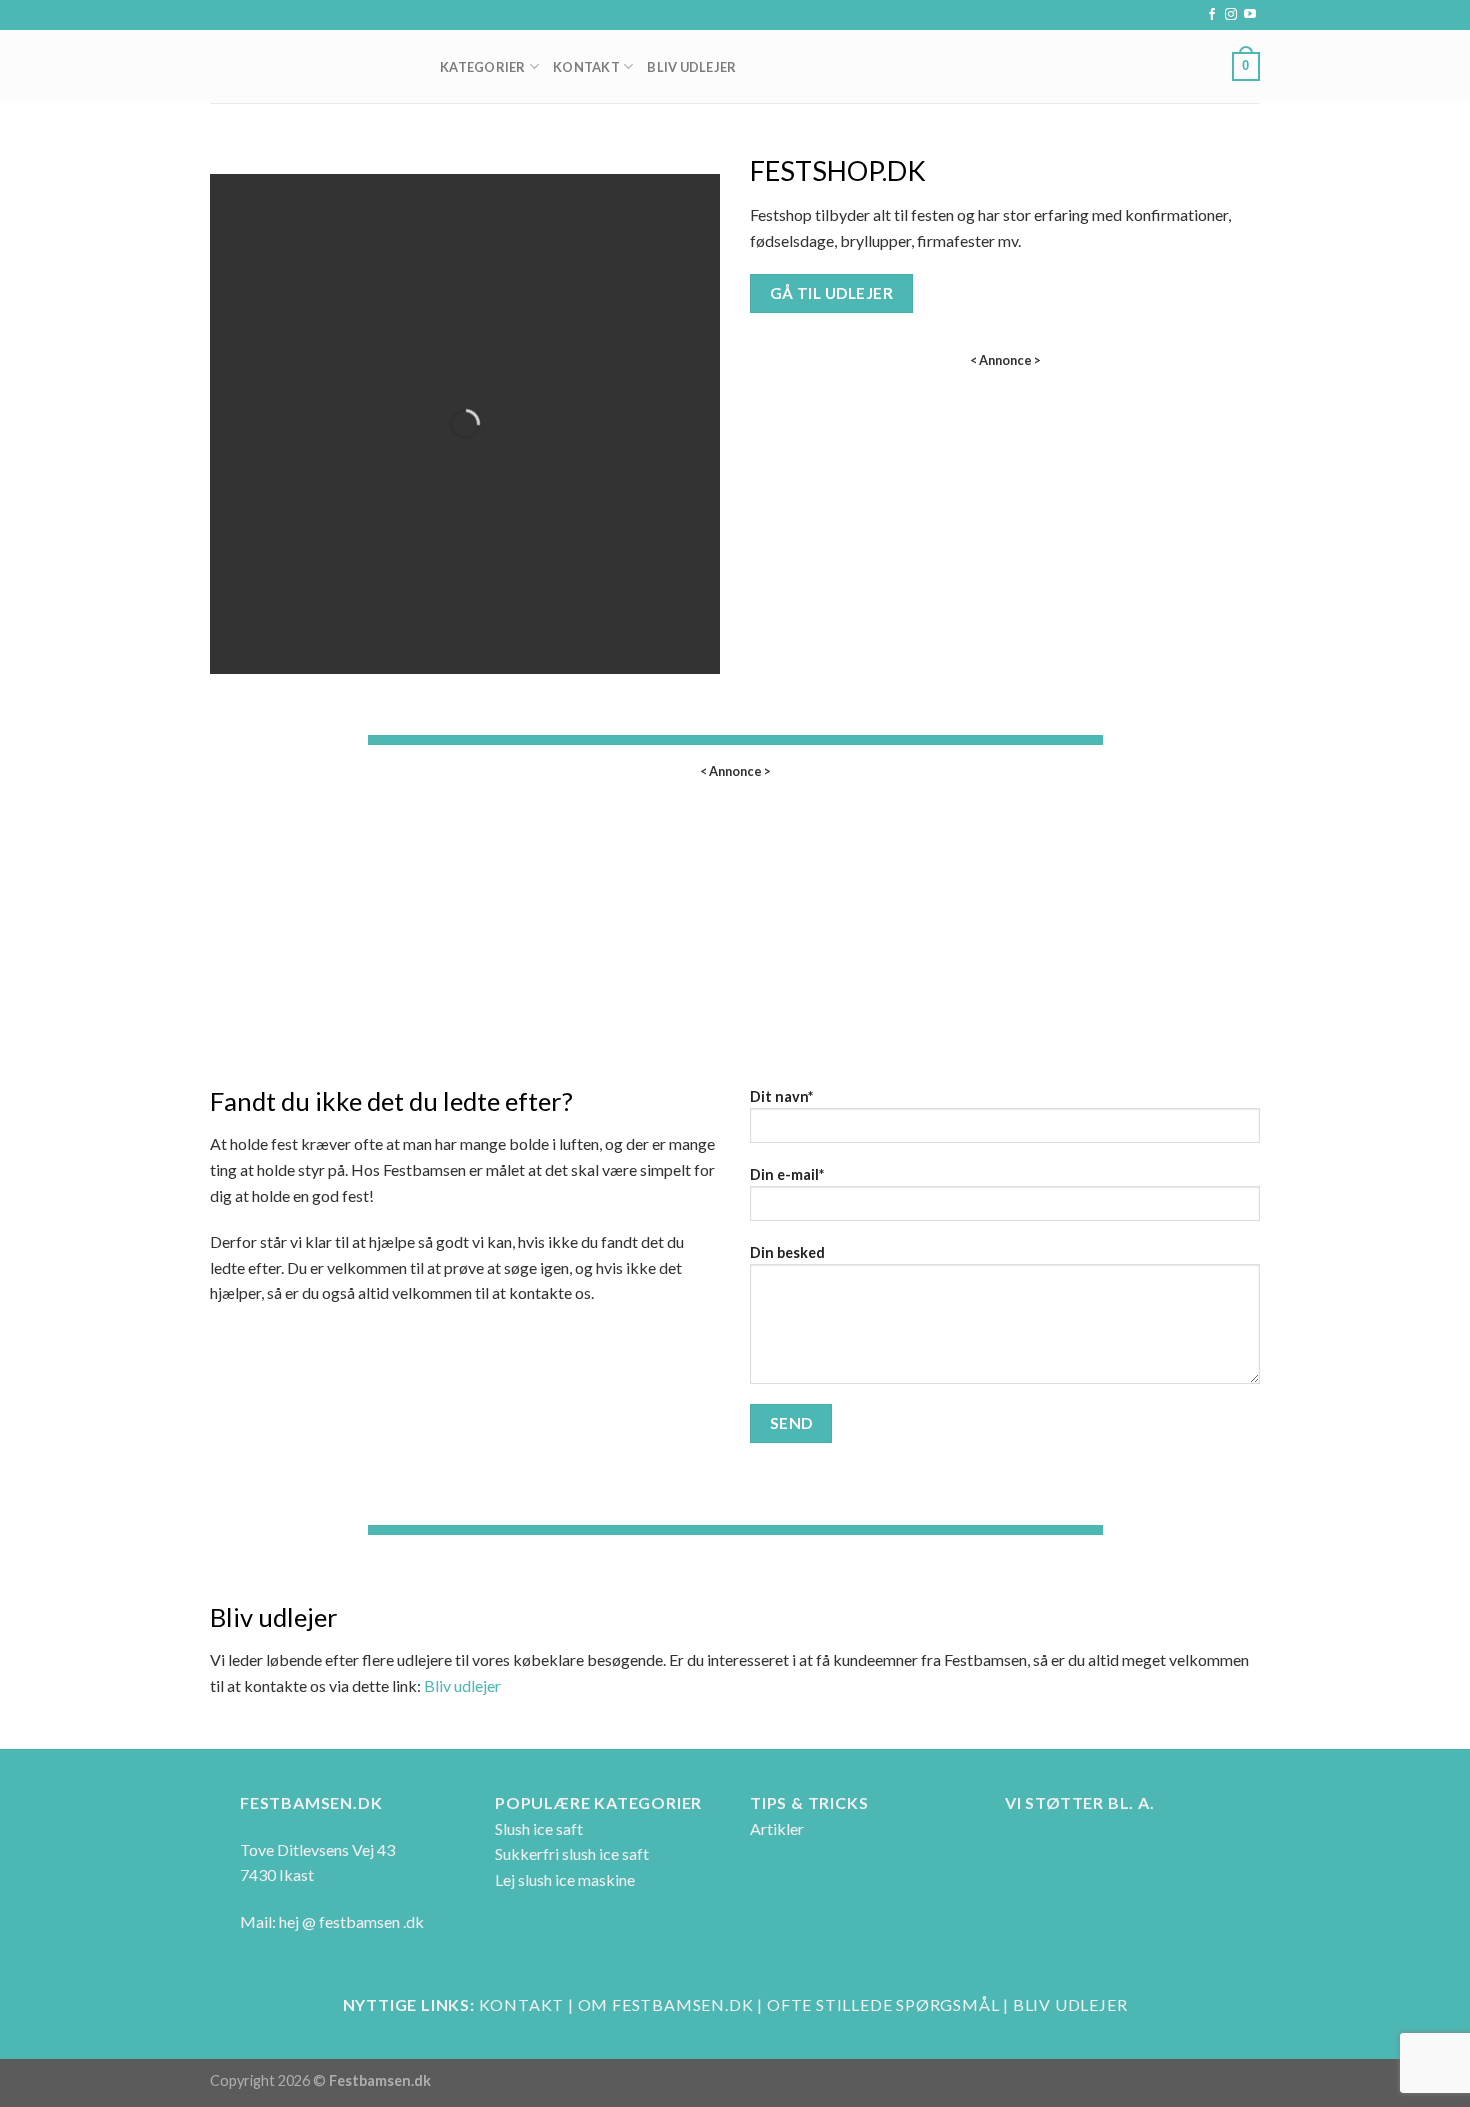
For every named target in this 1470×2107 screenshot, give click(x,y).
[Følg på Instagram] (1231, 15)
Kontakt (586, 67)
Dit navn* (781, 1096)
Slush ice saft (539, 1828)
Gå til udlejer (832, 293)
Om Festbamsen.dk (666, 2004)
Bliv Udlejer (691, 67)
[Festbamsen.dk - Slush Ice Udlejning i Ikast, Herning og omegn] (310, 66)
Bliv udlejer (462, 1685)
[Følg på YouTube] (1250, 15)
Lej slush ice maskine (565, 1879)
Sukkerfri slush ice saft (572, 1853)
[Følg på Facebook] (1212, 15)
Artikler (777, 1828)
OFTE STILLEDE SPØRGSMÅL (883, 2004)
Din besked (787, 1252)
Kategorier (483, 67)
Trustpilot (235, 14)
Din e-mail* (787, 1174)
